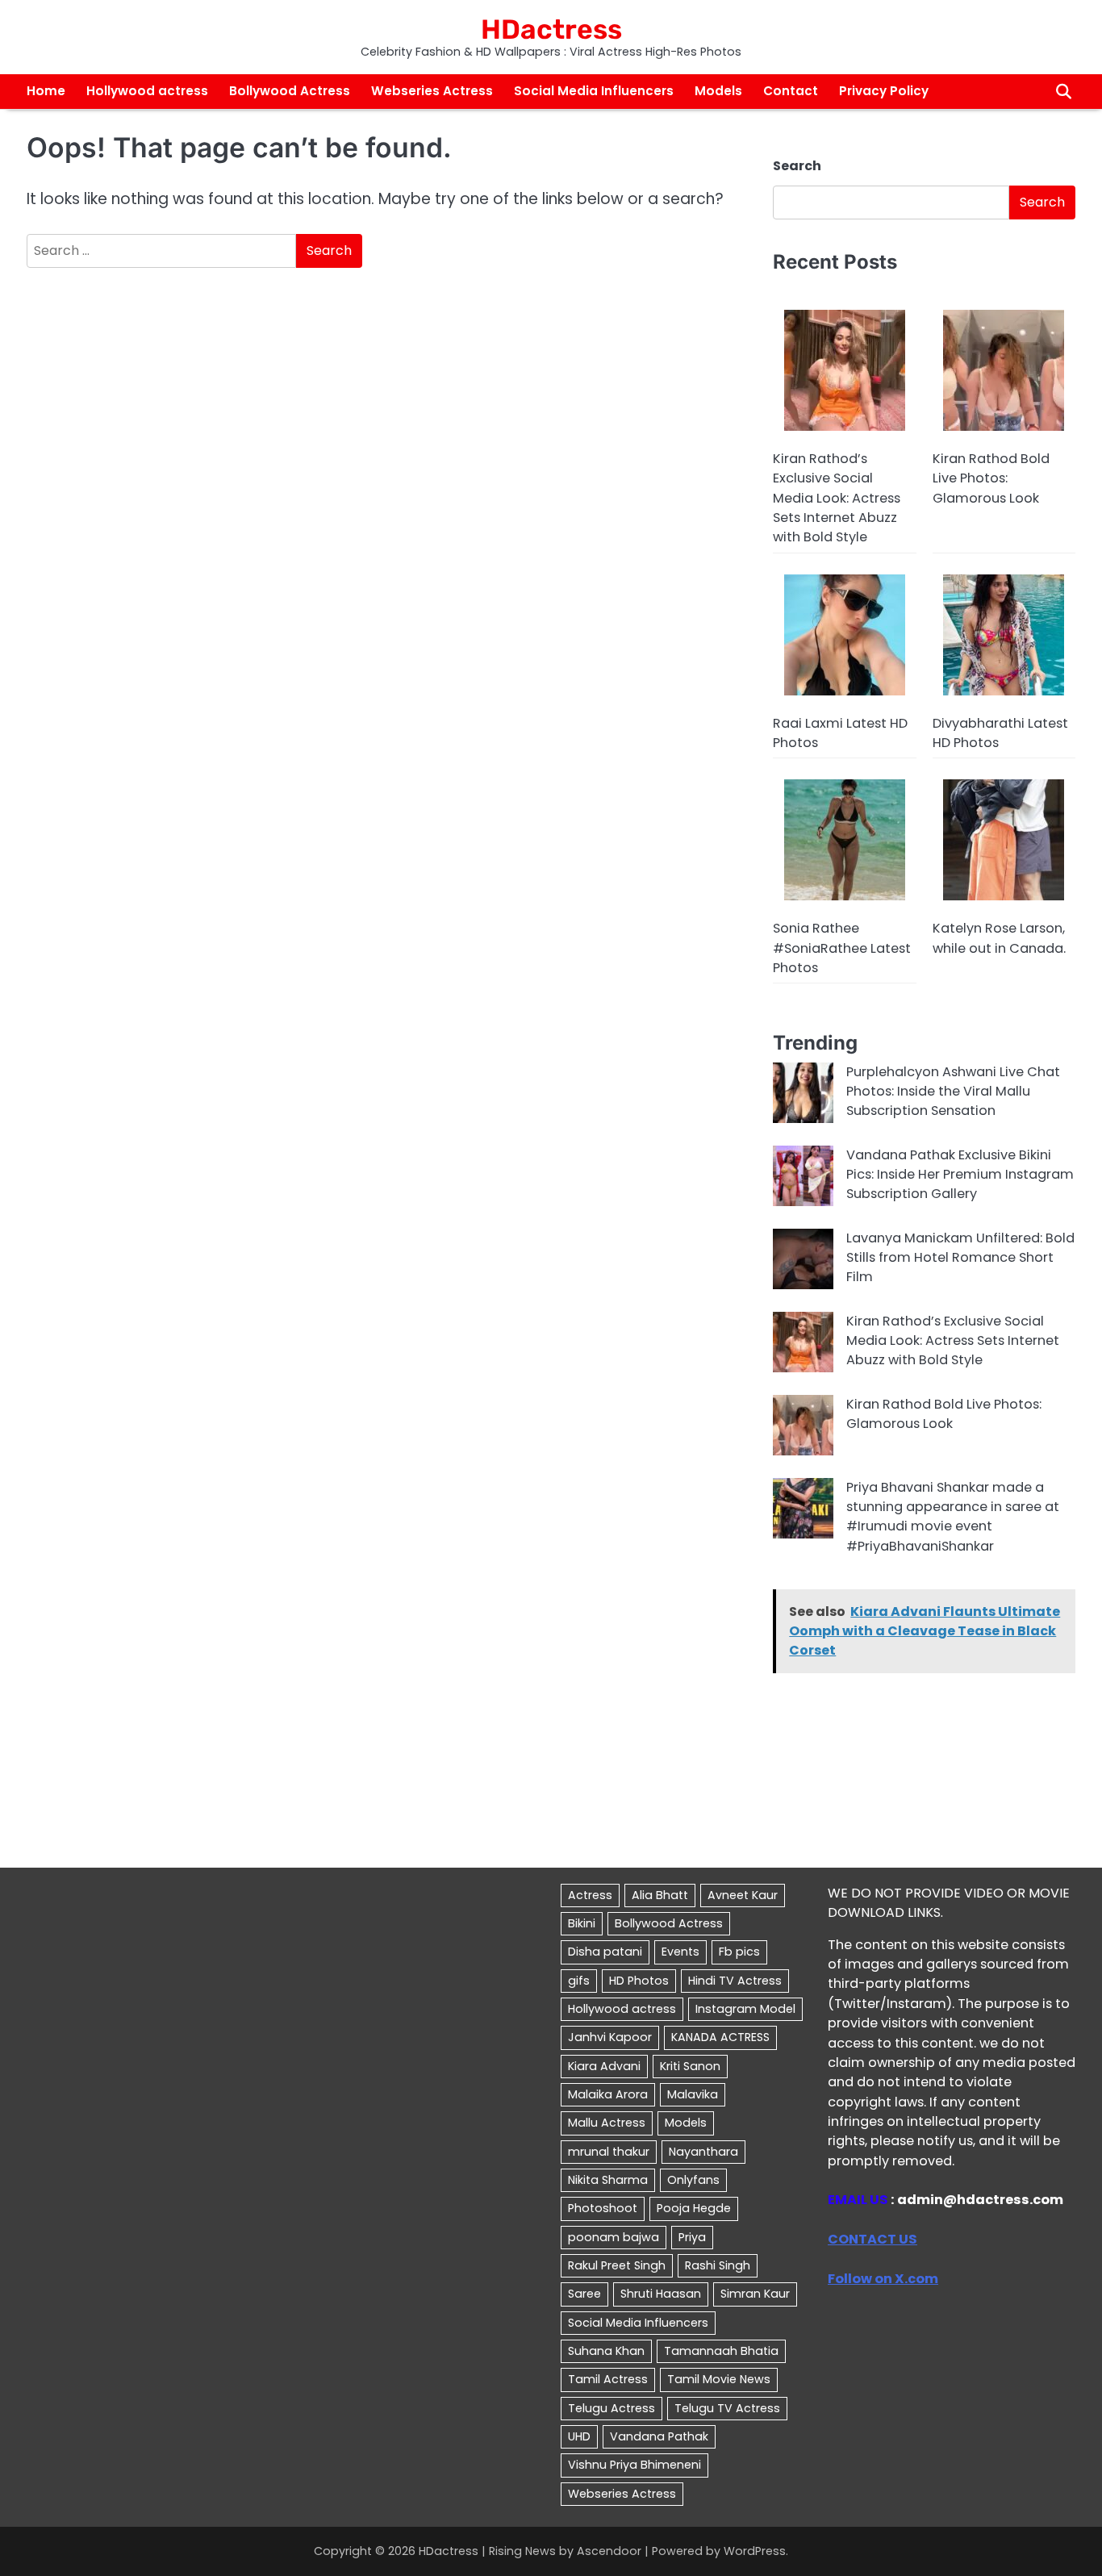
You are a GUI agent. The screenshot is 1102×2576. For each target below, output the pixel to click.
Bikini (582, 1923)
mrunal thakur (609, 2152)
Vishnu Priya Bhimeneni (634, 2465)
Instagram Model (745, 2009)
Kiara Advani (604, 2066)
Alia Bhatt (660, 1895)
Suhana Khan (606, 2351)
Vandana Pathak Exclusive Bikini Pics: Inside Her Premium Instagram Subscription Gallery (960, 1175)
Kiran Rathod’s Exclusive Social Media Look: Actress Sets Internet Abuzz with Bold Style (837, 498)
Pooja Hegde (694, 2208)
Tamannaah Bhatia (721, 2351)
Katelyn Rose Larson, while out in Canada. (999, 938)
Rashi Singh (718, 2265)
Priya (692, 2237)
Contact (791, 91)
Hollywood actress (147, 91)
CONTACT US (872, 2239)
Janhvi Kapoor (610, 2037)
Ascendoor (609, 2551)
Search (797, 166)
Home (46, 91)
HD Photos (639, 1981)
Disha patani (605, 1952)
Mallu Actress (607, 2123)
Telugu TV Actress (727, 2408)
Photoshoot (603, 2208)
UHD (579, 2436)
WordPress (755, 2551)
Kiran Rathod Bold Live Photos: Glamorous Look (991, 478)
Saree (584, 2294)
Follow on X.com (883, 2279)
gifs (579, 1981)
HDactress (551, 29)
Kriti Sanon (690, 2066)
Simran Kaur (755, 2294)
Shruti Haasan (661, 2294)
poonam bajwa (614, 2237)
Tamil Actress (608, 2379)
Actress (590, 1895)
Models (718, 91)
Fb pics (739, 1952)
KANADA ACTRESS (720, 2037)
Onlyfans (693, 2180)
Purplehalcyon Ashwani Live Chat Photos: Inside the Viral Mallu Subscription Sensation (953, 1092)
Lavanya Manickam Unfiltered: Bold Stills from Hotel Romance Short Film (960, 1258)
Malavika (693, 2094)
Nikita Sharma (608, 2180)
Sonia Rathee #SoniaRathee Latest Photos (842, 948)
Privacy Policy (884, 91)
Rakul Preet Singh (617, 2265)
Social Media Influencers (594, 91)
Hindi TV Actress (735, 1981)
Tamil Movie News (719, 2379)
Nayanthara (703, 2152)
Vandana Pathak (659, 2436)
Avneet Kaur (743, 1895)
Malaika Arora (608, 2094)
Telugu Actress (612, 2408)
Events (680, 1952)
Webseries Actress (432, 91)
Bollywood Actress (290, 91)
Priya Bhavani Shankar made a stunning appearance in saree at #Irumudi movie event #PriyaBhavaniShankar (953, 1517)
